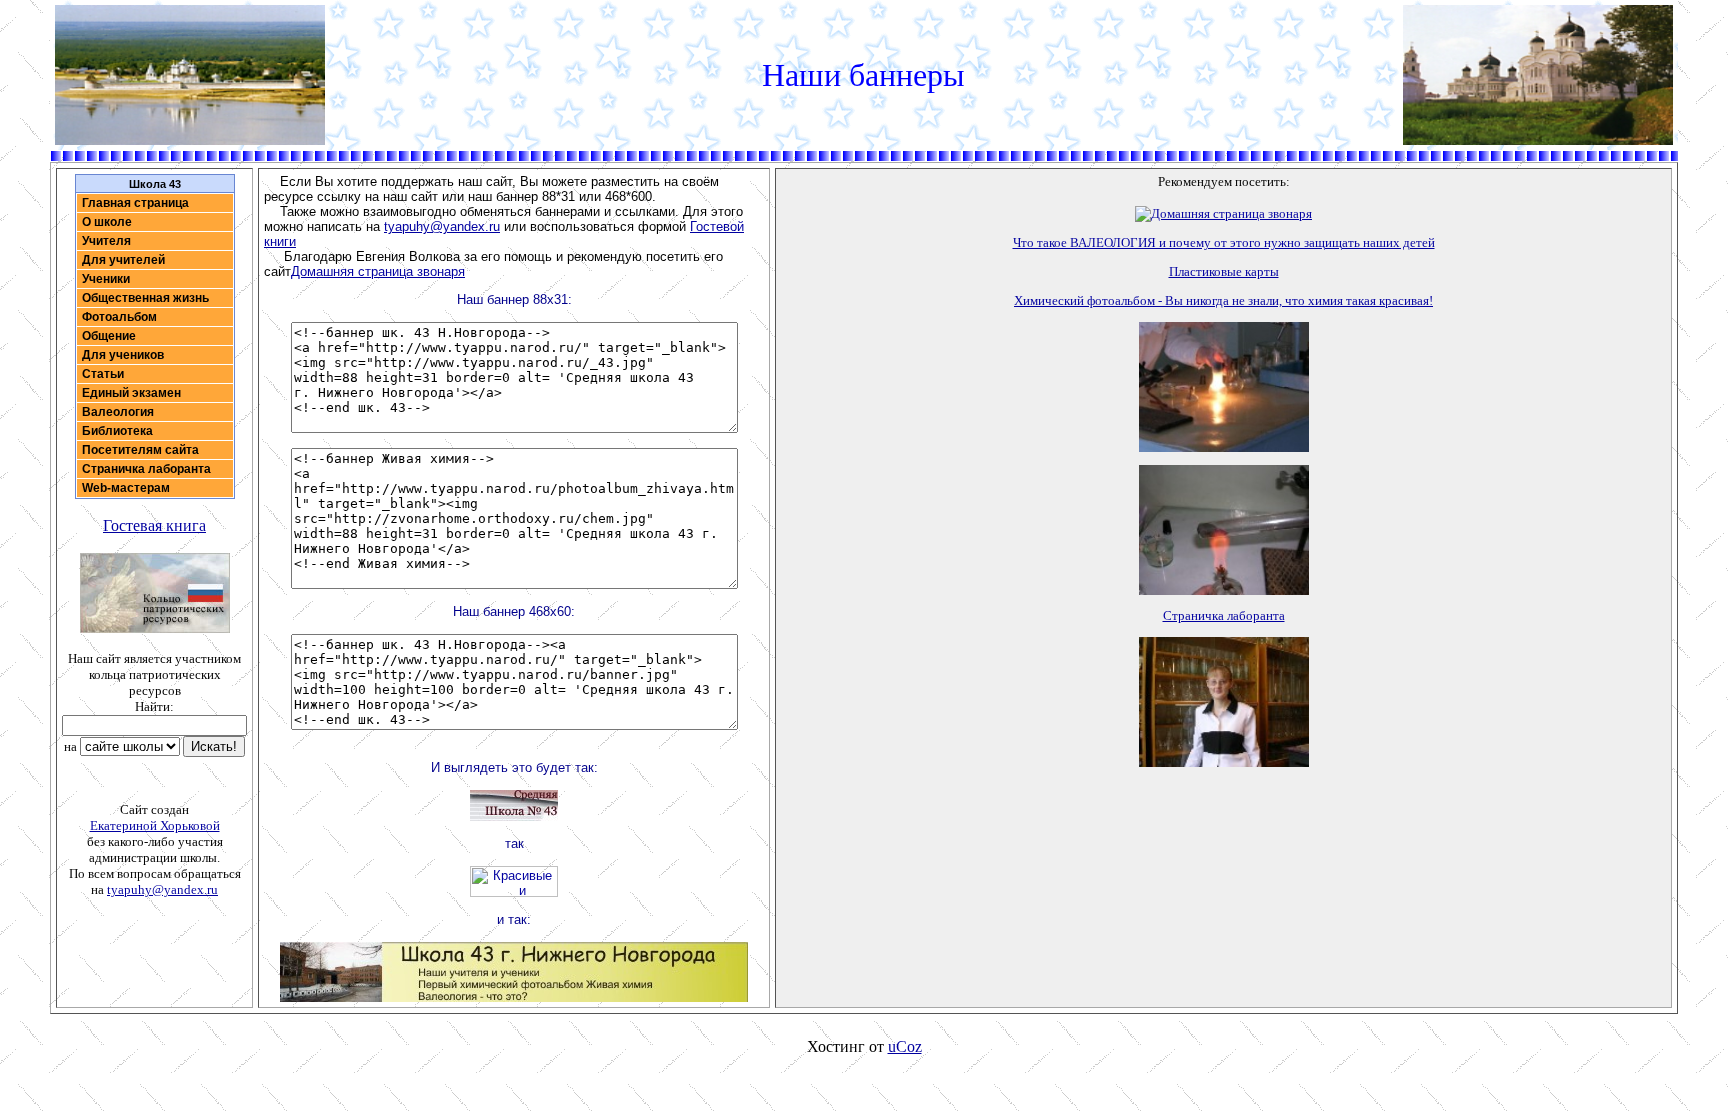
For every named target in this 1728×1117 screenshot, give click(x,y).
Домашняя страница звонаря (378, 271)
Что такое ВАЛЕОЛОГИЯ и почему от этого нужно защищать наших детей (1224, 242)
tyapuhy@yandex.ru (162, 889)
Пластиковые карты (1224, 271)
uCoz (905, 1046)
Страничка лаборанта (1224, 615)
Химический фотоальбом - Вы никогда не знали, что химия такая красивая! (1223, 300)
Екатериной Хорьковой (155, 825)
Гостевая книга (154, 525)
